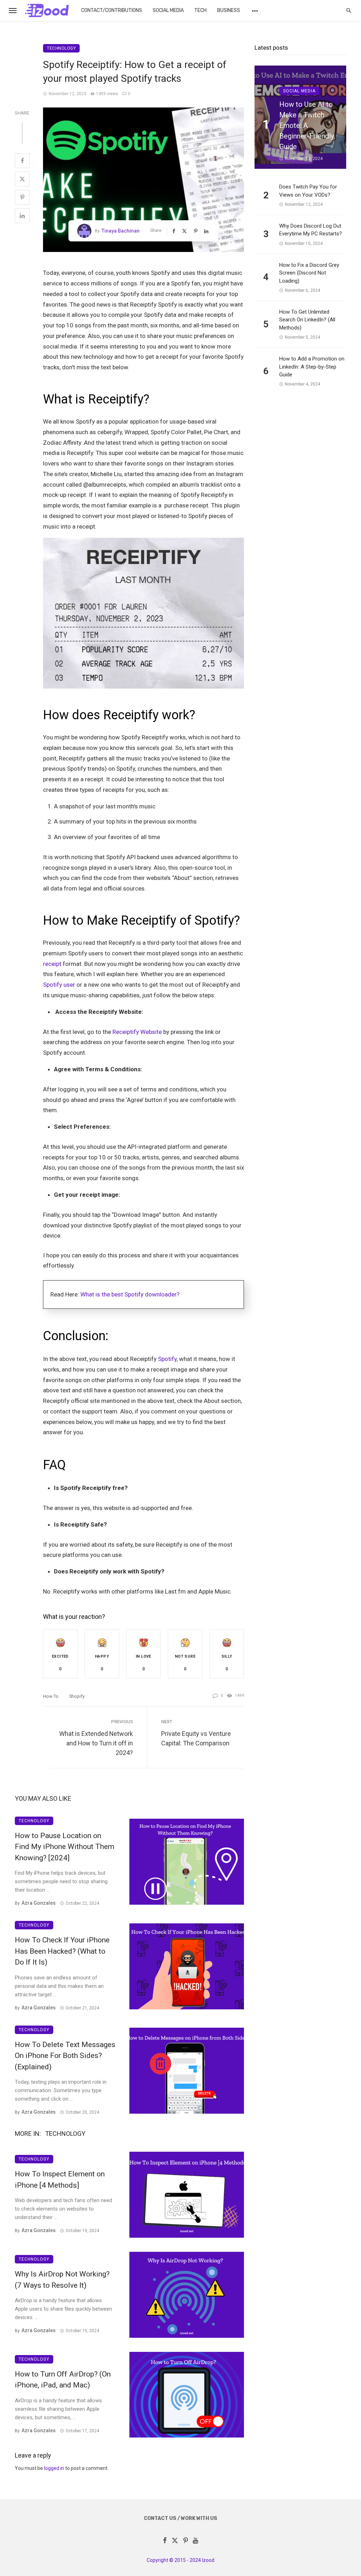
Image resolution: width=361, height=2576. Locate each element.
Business (229, 10)
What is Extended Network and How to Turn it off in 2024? (96, 1743)
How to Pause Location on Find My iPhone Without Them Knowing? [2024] (65, 1847)
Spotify (167, 1359)
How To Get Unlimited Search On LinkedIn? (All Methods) (307, 320)
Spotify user (59, 985)
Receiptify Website (137, 1032)
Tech (200, 10)
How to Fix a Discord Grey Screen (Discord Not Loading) (309, 273)
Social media (168, 10)
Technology (61, 48)
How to (51, 1696)
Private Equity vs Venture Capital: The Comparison (196, 1738)
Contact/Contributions (112, 10)
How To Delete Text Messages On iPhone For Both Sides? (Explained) (65, 2056)
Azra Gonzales (39, 1903)
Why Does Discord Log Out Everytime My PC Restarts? (311, 230)
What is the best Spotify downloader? (130, 1294)
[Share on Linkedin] (22, 216)
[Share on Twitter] (22, 179)
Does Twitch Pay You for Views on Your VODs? (308, 191)
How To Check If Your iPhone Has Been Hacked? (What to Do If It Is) (62, 1951)
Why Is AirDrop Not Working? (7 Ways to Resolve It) (62, 2280)
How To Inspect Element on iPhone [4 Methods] (60, 2180)
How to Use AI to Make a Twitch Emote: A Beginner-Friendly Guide (307, 125)
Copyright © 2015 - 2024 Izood (180, 2560)
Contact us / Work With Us (180, 2518)
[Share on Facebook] (22, 161)
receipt (52, 964)
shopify (77, 1696)
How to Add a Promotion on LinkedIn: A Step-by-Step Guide (312, 367)
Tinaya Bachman (121, 231)
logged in (54, 2468)
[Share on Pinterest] (22, 197)
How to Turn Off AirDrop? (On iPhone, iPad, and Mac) (63, 2380)
